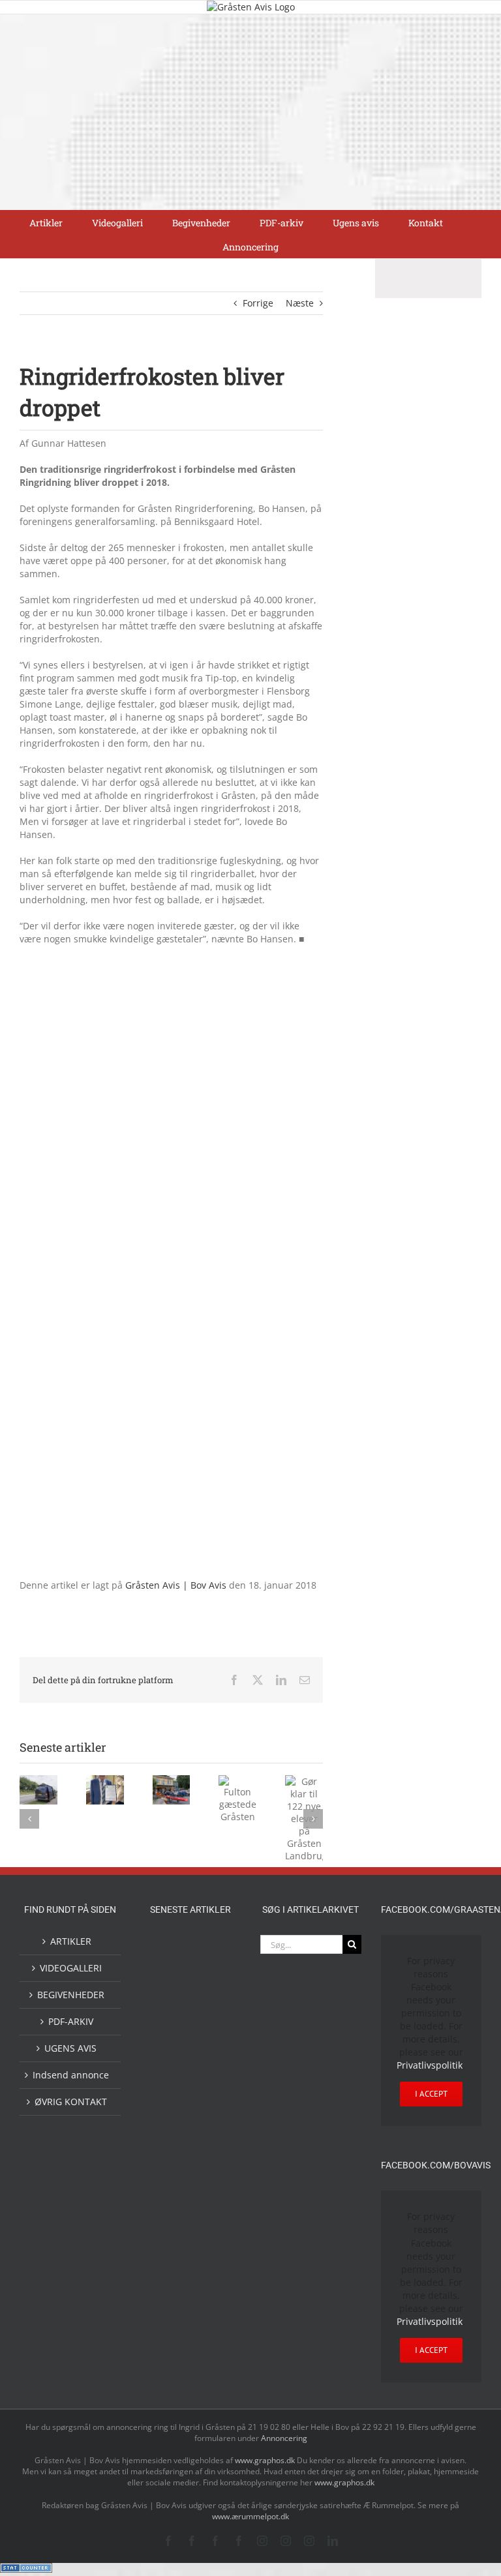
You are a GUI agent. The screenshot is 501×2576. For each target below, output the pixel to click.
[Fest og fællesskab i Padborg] (211, 2089)
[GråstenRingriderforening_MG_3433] (171, 1166)
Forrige (258, 303)
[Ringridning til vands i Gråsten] (211, 2119)
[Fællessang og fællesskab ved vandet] (170, 2004)
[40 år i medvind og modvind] (211, 2342)
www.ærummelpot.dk (250, 2516)
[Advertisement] (250, 112)
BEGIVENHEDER (71, 1995)
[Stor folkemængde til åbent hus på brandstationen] (170, 2342)
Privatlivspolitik (430, 2065)
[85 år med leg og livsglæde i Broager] (211, 2046)
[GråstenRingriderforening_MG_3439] (171, 963)
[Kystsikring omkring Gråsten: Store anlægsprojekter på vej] (170, 2210)
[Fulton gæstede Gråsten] (211, 2003)
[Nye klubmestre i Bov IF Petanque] (170, 2122)
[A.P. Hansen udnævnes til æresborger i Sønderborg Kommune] (211, 1962)
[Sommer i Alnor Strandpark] (170, 2247)
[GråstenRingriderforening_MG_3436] (171, 1368)
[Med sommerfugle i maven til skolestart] (211, 2213)
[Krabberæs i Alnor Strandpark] (211, 2258)
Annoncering (284, 2438)
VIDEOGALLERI (71, 1968)
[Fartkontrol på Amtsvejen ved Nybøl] (170, 1949)
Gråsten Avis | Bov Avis (176, 1585)
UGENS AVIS (70, 2048)
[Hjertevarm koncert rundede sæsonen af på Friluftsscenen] (170, 2089)
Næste (300, 303)
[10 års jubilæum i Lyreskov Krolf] (170, 2167)
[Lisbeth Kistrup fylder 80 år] (170, 2305)
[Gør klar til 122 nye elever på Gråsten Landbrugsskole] (170, 2035)
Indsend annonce (71, 2075)
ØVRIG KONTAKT (71, 2102)
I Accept (431, 2094)
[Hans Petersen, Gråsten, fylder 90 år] (211, 2304)
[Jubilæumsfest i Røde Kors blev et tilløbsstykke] (211, 2155)
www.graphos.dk (266, 2460)
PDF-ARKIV (71, 2021)
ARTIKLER (71, 1941)
